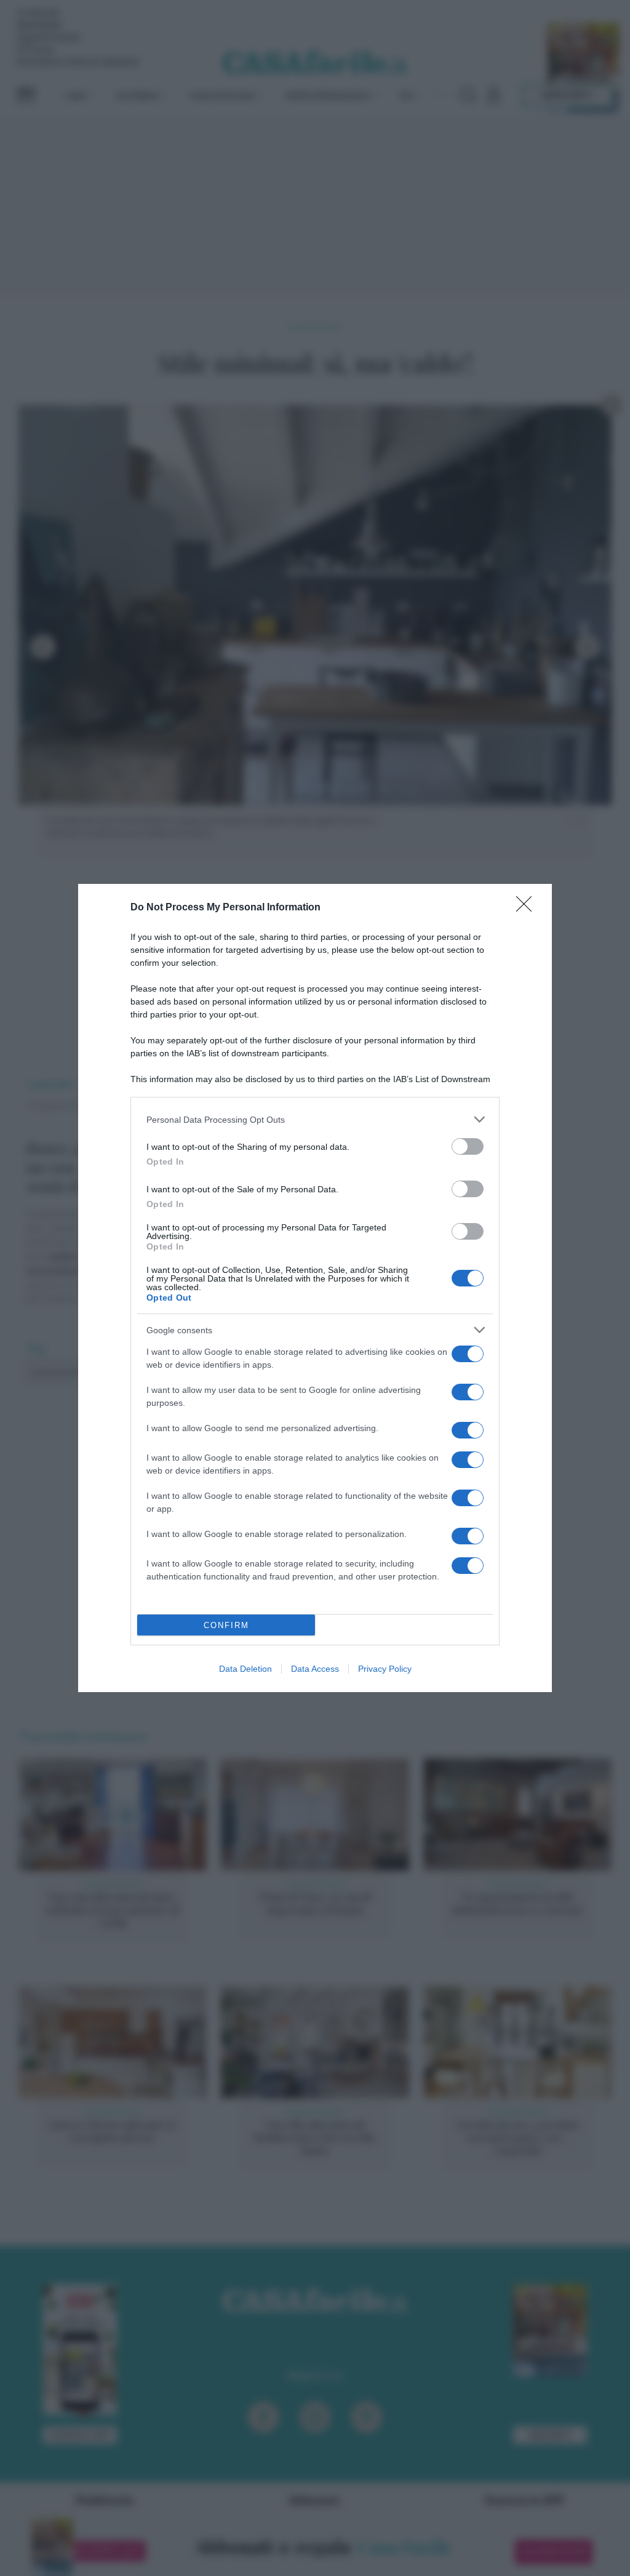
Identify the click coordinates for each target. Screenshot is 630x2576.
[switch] (468, 1146)
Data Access (315, 1669)
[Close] (528, 908)
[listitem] (315, 1119)
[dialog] (315, 1288)
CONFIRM (226, 1625)
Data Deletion (245, 1669)
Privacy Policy (385, 1669)
